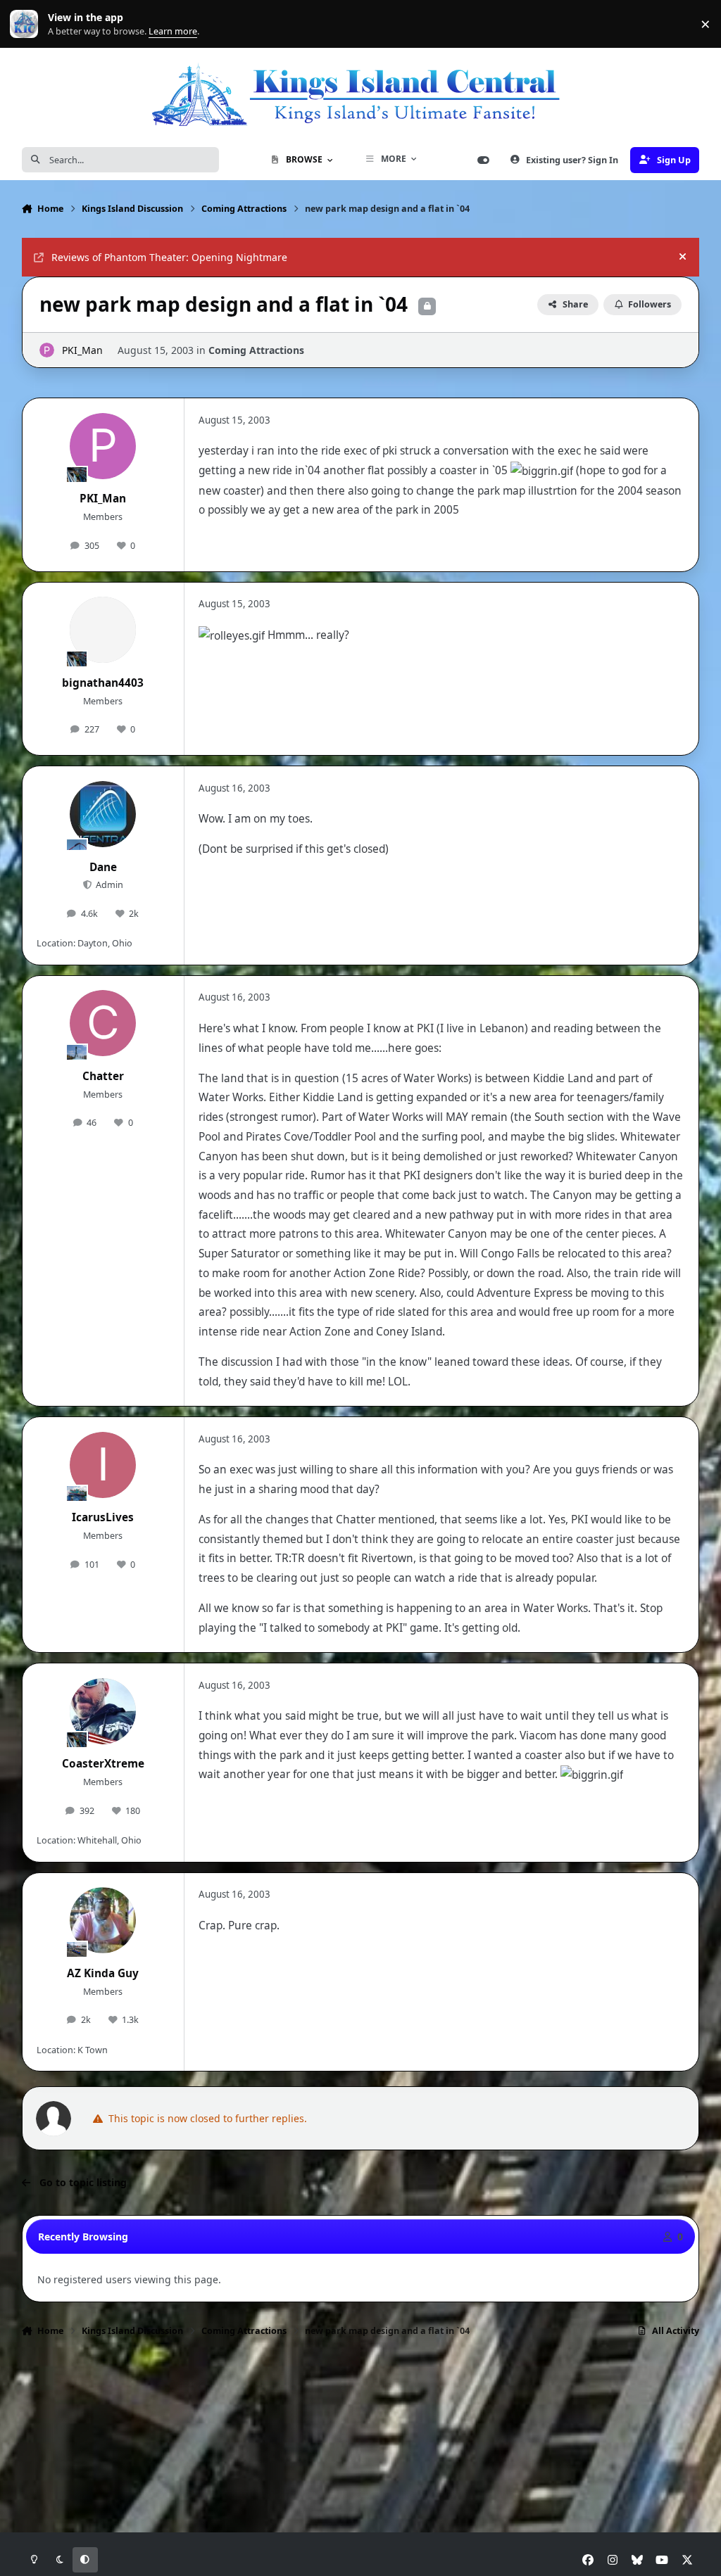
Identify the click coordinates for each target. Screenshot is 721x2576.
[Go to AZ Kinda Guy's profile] (103, 1920)
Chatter (103, 1076)
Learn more (27, 24)
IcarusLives (103, 1517)
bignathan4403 (103, 683)
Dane (103, 867)
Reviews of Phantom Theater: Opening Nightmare (169, 257)
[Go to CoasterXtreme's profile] (103, 1711)
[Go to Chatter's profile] (103, 1023)
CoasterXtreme (103, 1764)
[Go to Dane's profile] (103, 814)
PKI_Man (82, 350)
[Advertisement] (360, 2391)
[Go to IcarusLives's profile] (103, 1465)
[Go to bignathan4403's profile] (103, 630)
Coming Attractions (256, 350)
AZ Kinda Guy (103, 1973)
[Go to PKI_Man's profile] (47, 350)
